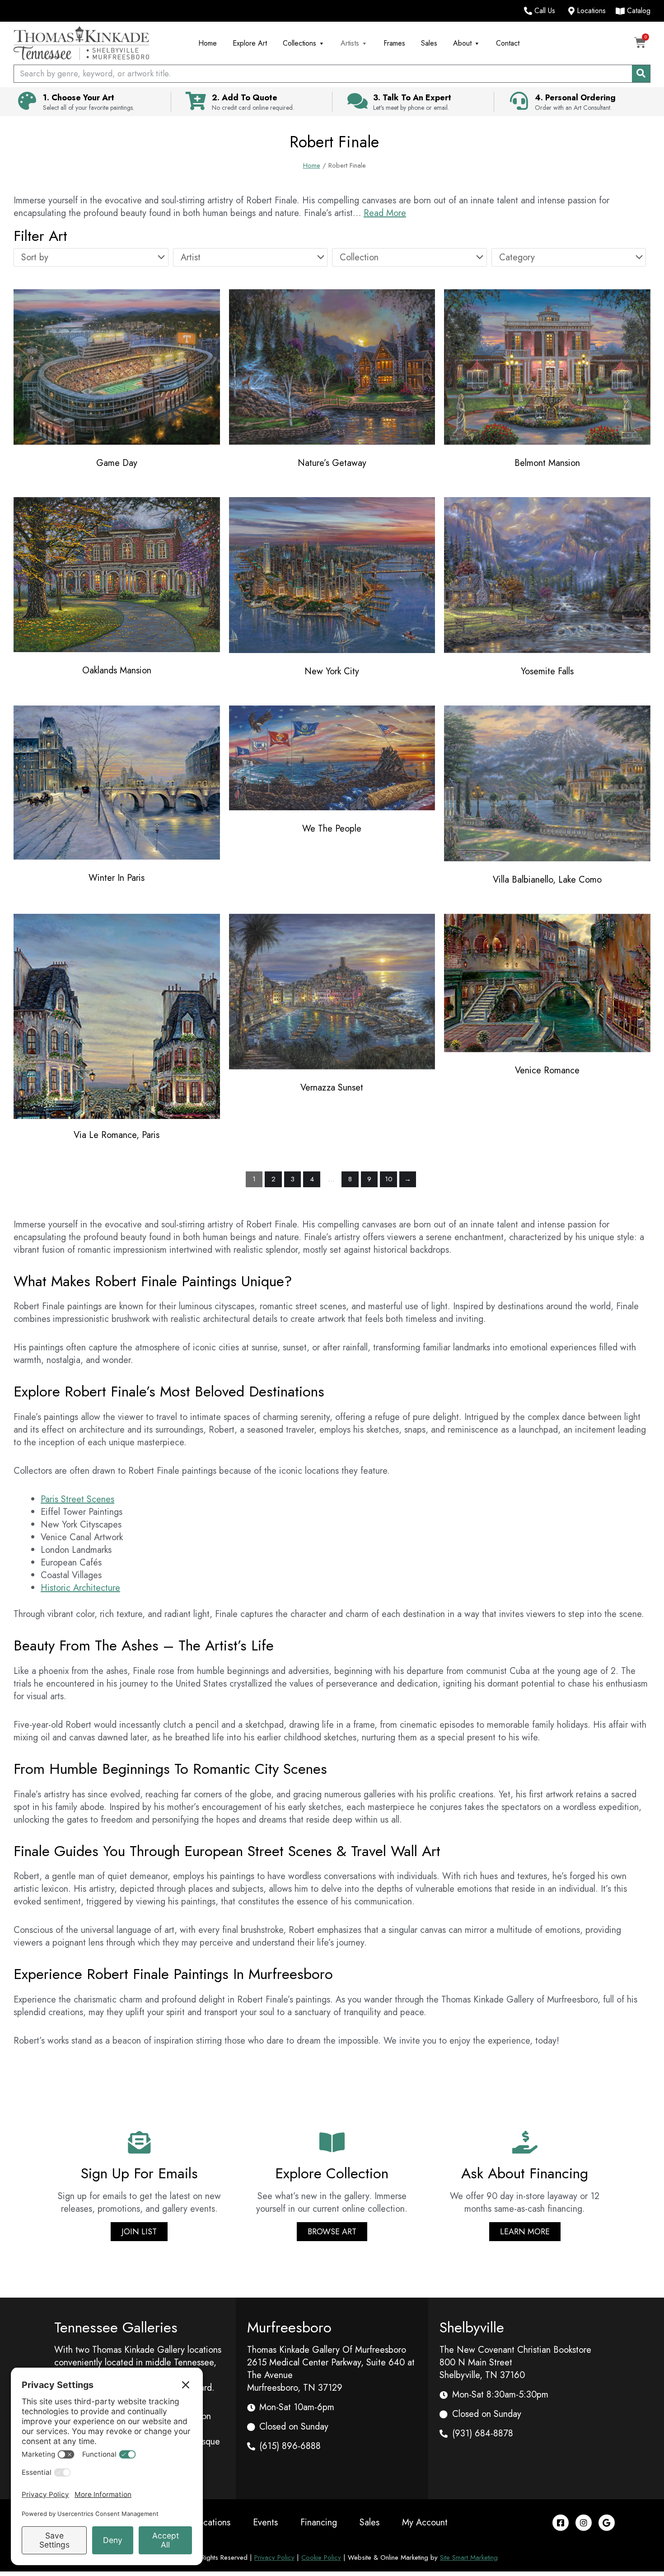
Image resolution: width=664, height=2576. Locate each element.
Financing (319, 2522)
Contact (508, 43)
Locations (212, 2522)
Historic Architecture (80, 1588)
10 (389, 1179)
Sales (429, 43)
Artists (350, 43)
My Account (425, 2522)
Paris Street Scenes (77, 1499)
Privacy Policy (274, 2557)
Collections (299, 43)
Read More (385, 213)
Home (208, 43)
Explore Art (250, 43)
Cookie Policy (321, 2557)
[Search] (641, 74)
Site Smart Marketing (469, 2557)
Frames (394, 43)
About (462, 43)
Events (265, 2522)
